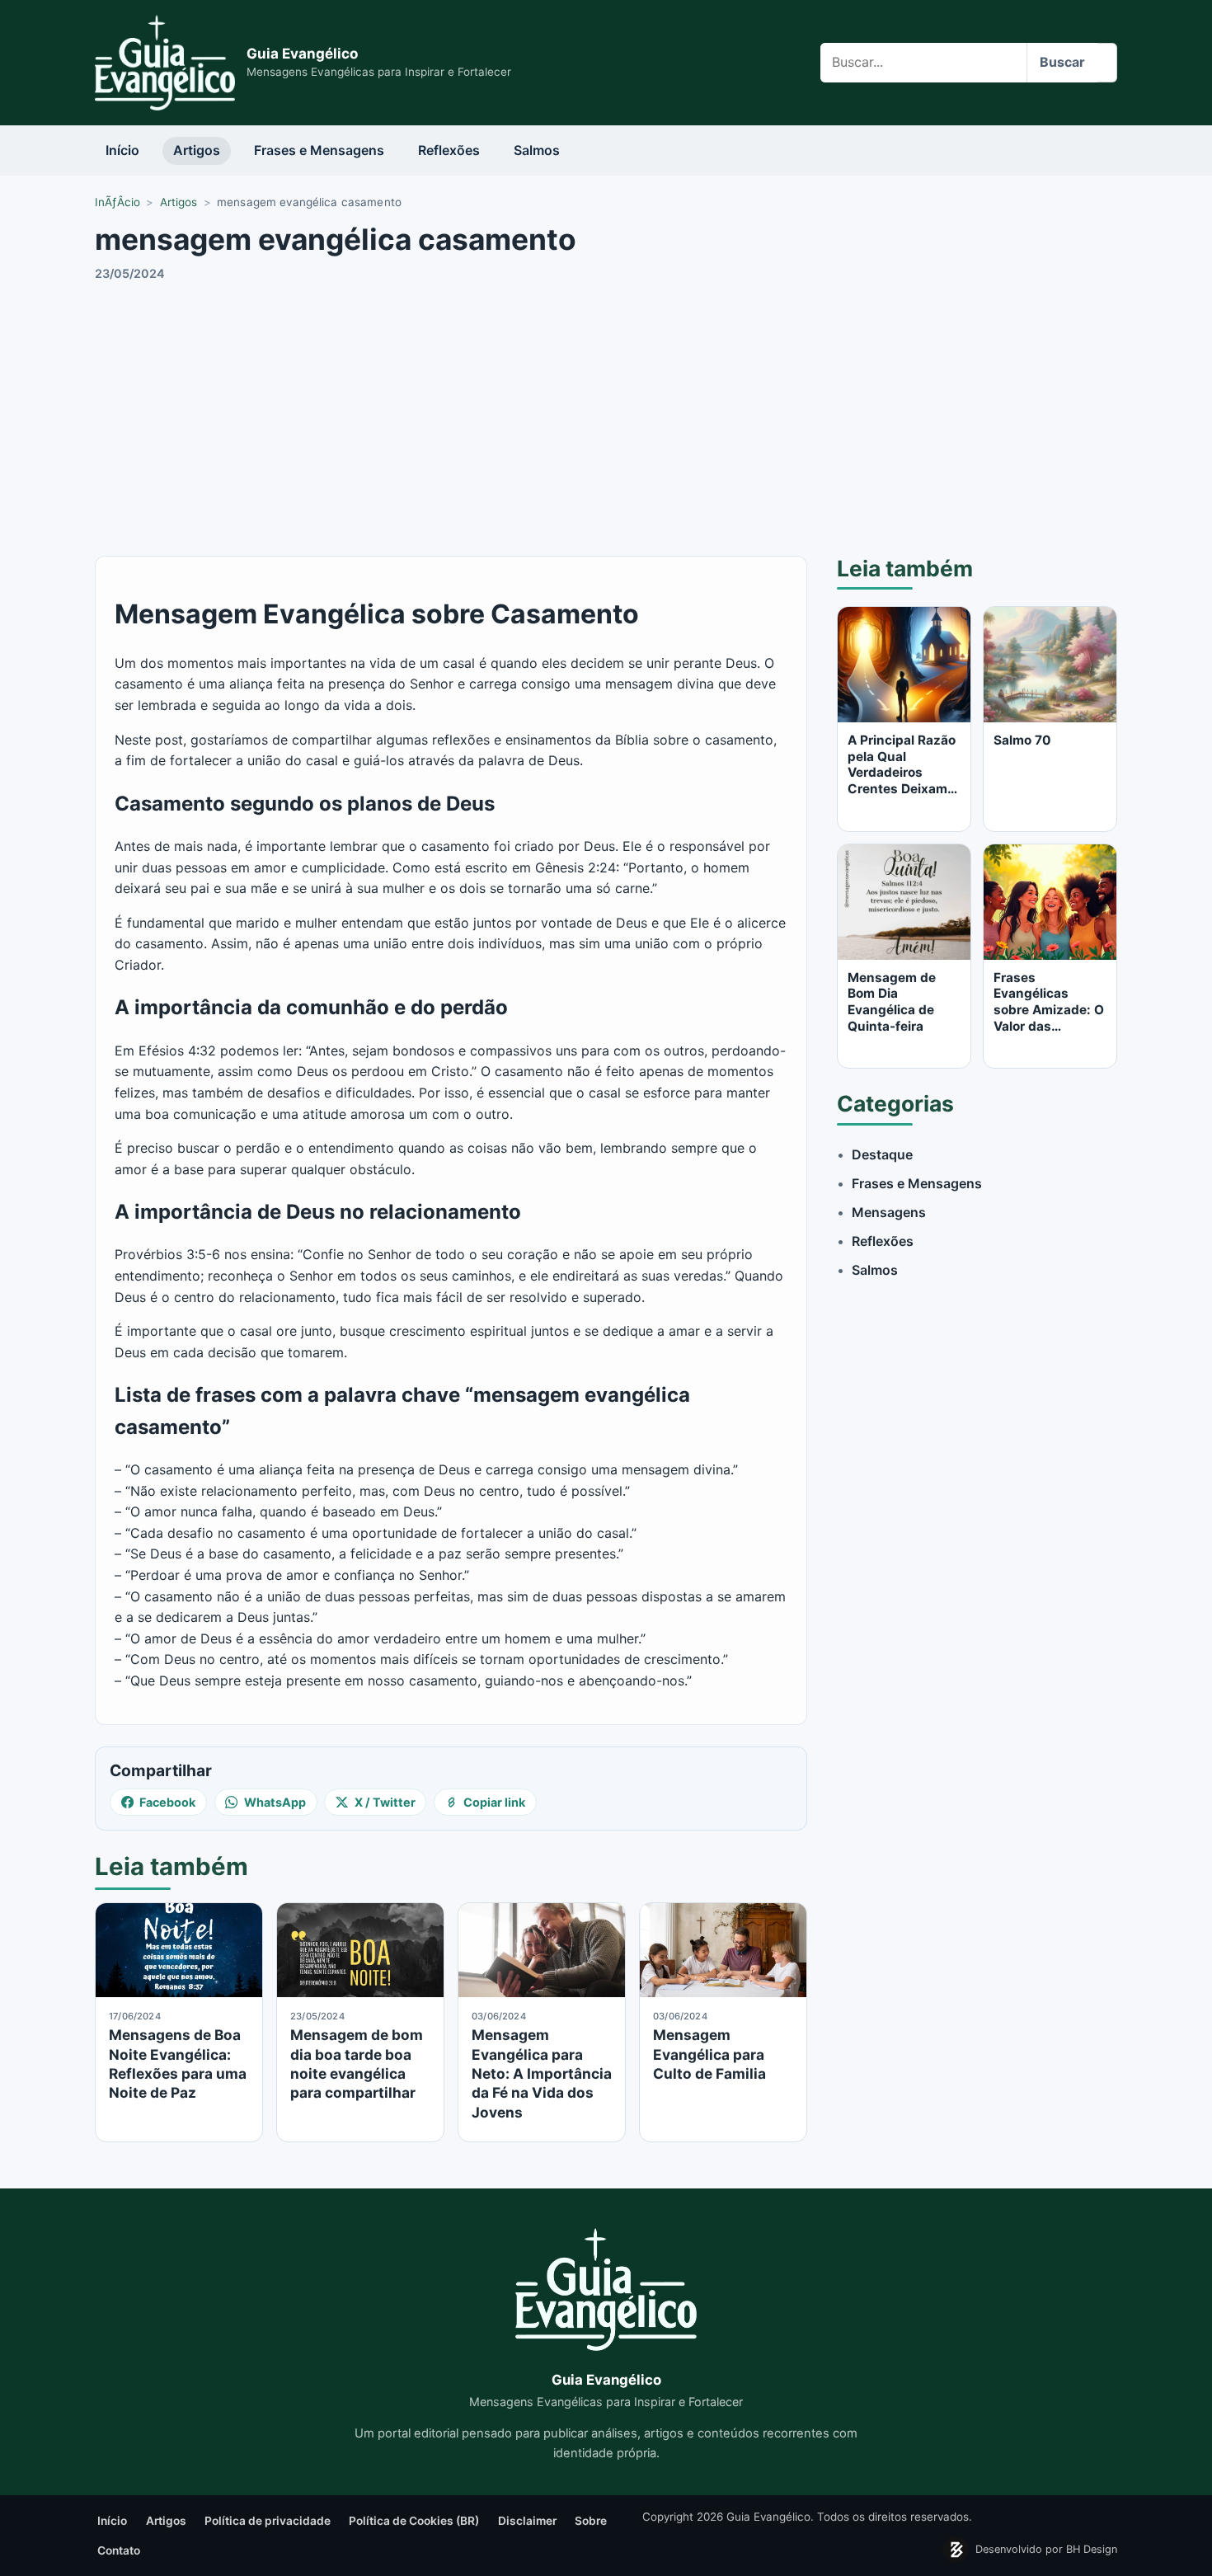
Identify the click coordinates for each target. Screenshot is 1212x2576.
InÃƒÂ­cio (117, 202)
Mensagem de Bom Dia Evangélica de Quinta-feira (892, 1002)
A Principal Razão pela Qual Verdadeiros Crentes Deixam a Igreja (903, 773)
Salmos (537, 150)
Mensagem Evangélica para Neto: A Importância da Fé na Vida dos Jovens (542, 2073)
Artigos (197, 150)
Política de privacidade (268, 2521)
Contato (119, 2550)
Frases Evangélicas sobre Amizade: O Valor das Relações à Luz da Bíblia (1050, 1018)
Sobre (591, 2521)
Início (122, 150)
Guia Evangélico (302, 54)
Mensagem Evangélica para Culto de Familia (709, 2054)
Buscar (1062, 62)
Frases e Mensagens (319, 150)
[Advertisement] (606, 416)
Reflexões (449, 150)
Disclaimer (527, 2521)
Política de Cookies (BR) (414, 2521)
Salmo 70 (1022, 740)
